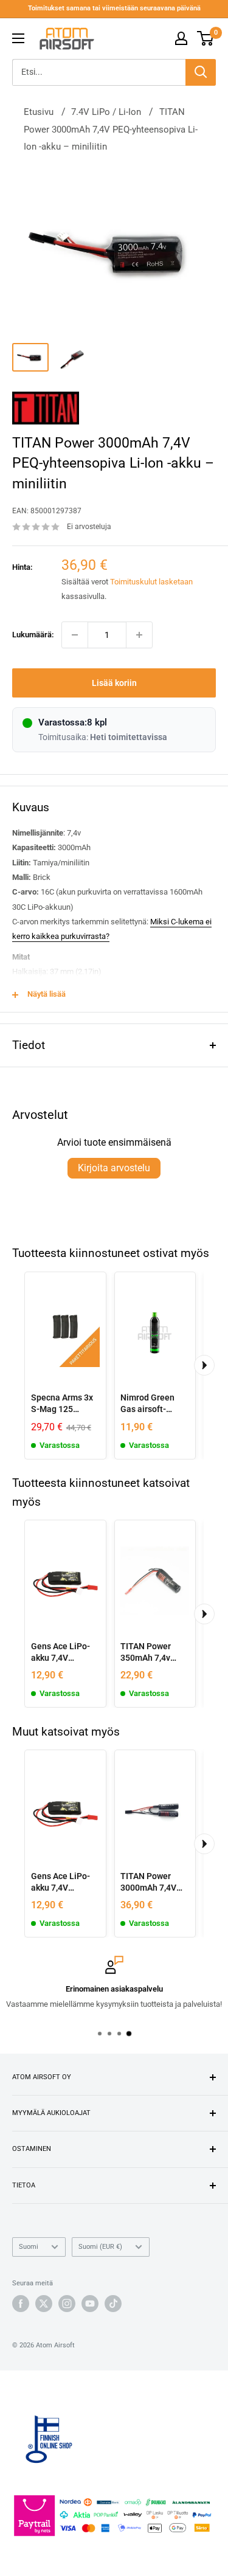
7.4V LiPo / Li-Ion (106, 112)
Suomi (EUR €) (100, 2247)
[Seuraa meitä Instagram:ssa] (67, 2304)
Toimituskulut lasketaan (151, 582)
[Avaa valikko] (18, 38)
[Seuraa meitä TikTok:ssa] (113, 2304)
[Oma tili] (181, 38)
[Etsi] (201, 72)
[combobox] (99, 72)
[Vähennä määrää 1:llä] (75, 635)
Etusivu (39, 112)
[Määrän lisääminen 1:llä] (139, 635)
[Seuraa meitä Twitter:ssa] (44, 2304)
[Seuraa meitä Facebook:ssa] (21, 2304)
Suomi (29, 2247)
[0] (206, 38)
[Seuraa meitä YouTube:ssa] (90, 2304)
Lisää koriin (114, 683)
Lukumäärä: (33, 635)
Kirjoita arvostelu (114, 1168)
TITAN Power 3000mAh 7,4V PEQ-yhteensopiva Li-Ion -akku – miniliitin (111, 129)
